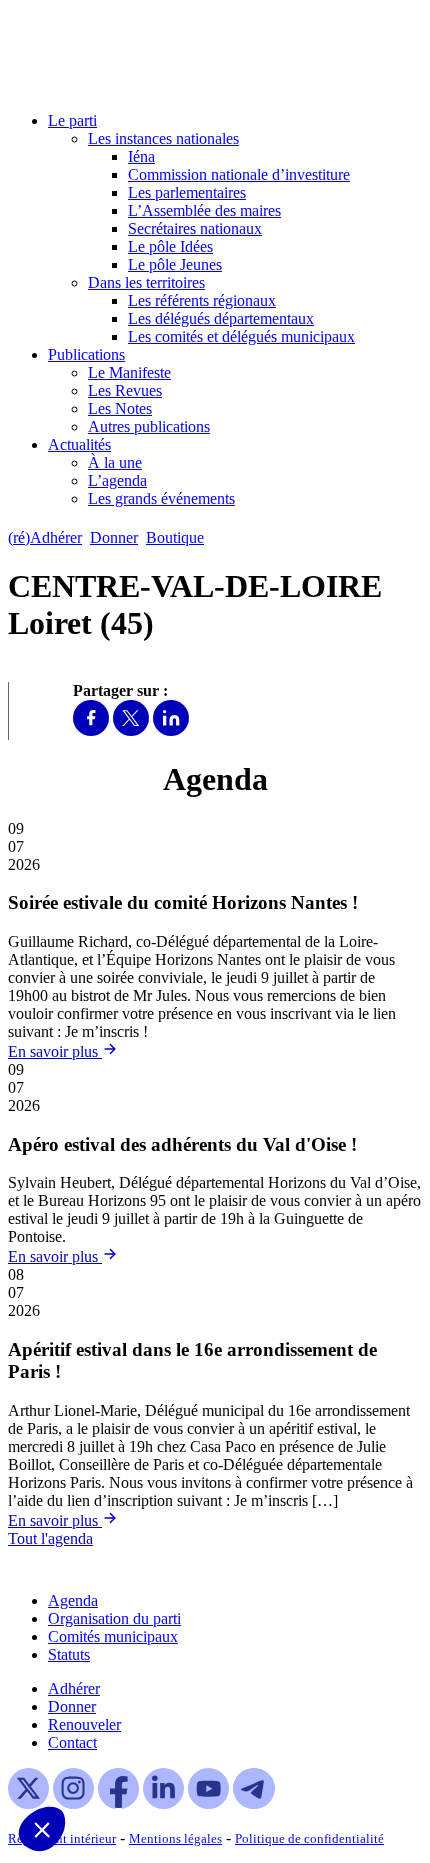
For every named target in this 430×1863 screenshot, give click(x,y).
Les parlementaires (187, 192)
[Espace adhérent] (247, 537)
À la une (115, 462)
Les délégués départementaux (221, 318)
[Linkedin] (171, 730)
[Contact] (221, 537)
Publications (86, 354)
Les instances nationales (163, 138)
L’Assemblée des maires (204, 210)
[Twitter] (131, 730)
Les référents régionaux (202, 300)
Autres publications (149, 426)
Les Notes (120, 408)
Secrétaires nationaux (195, 228)
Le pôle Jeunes (175, 264)
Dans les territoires (146, 282)
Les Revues (125, 390)
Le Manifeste (129, 372)
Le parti (72, 120)
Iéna (141, 156)
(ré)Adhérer (45, 537)
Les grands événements (161, 498)
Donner (114, 537)
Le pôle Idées (170, 246)
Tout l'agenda (50, 1538)
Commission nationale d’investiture (239, 174)
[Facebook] (91, 730)
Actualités (79, 444)
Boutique (175, 537)
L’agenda (117, 480)
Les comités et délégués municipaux (241, 336)
